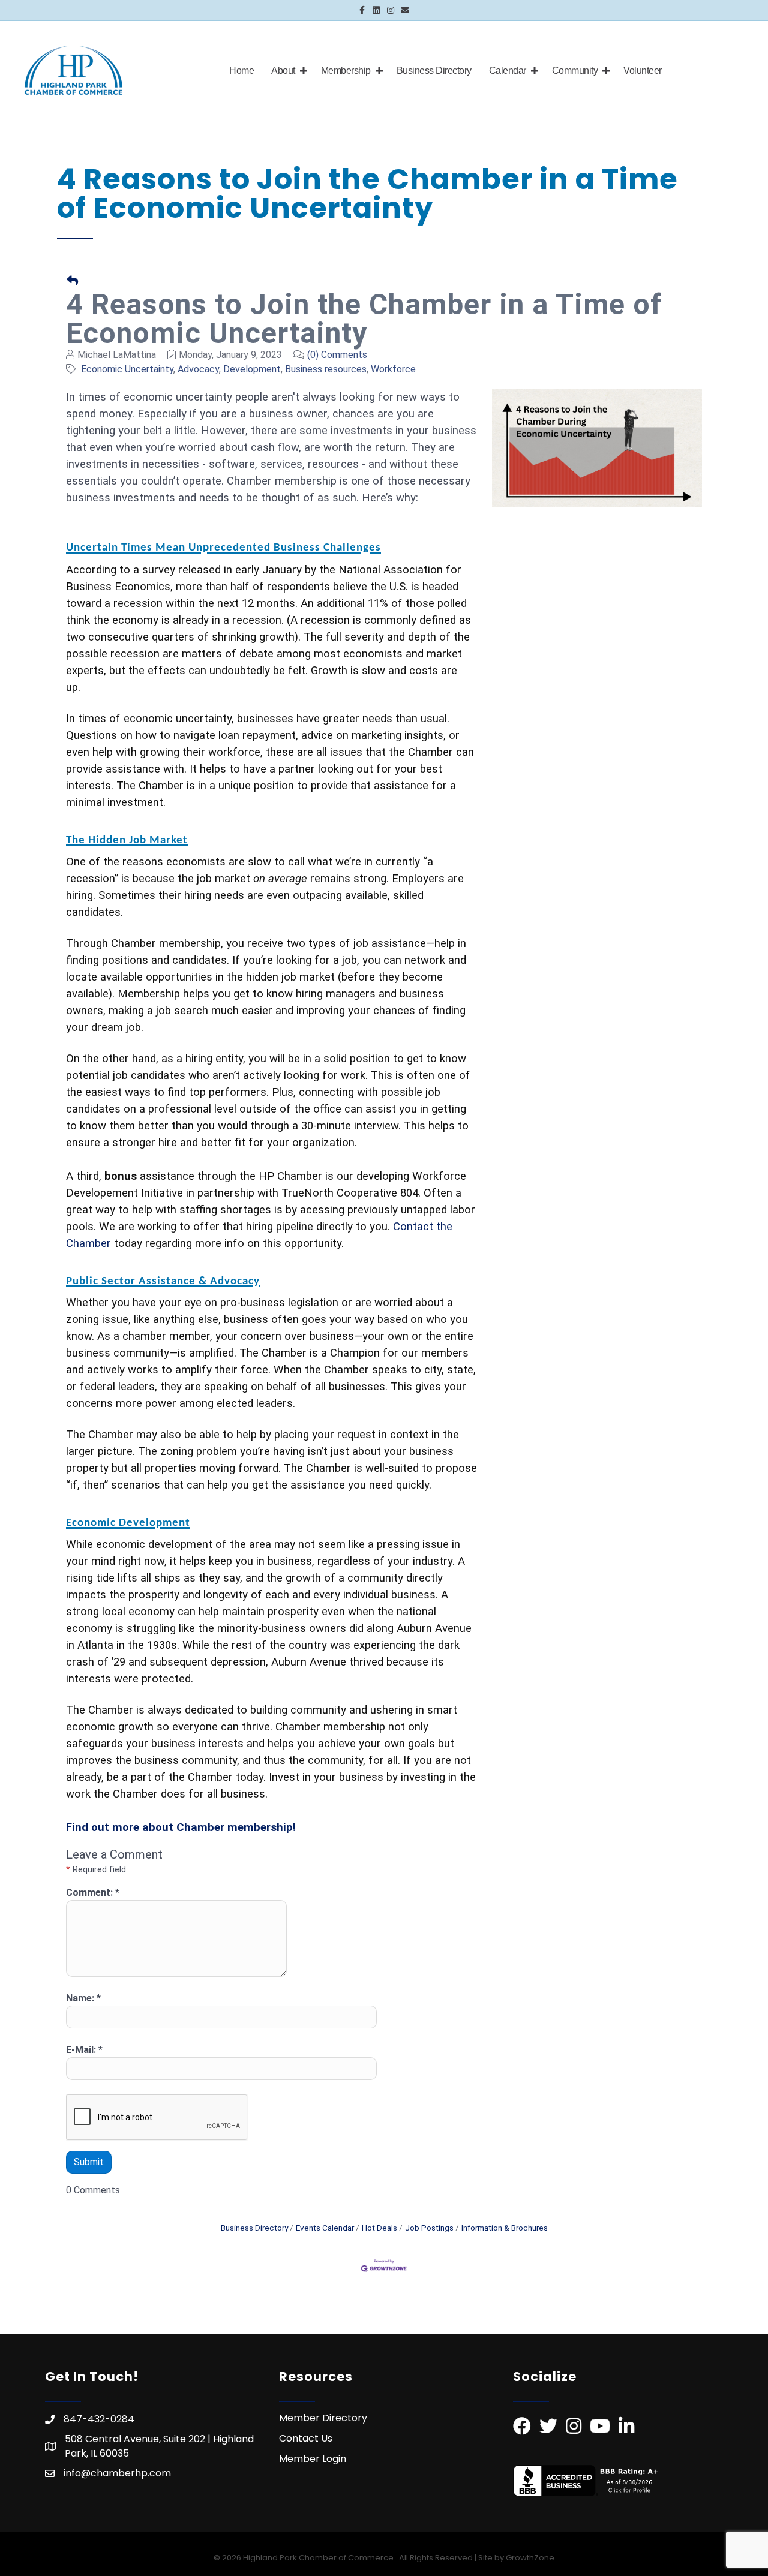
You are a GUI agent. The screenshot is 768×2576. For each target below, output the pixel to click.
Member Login (313, 2459)
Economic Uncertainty (127, 369)
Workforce (393, 369)
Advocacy (198, 369)
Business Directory (434, 70)
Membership (346, 70)
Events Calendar (325, 2228)
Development (252, 369)
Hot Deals (379, 2228)
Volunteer (643, 70)
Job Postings (429, 2228)
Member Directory (323, 2418)
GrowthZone (530, 2558)
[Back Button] (72, 282)
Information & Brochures (505, 2228)
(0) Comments (337, 355)
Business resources (326, 369)
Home (241, 70)
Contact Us (306, 2438)
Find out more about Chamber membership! (182, 1827)
